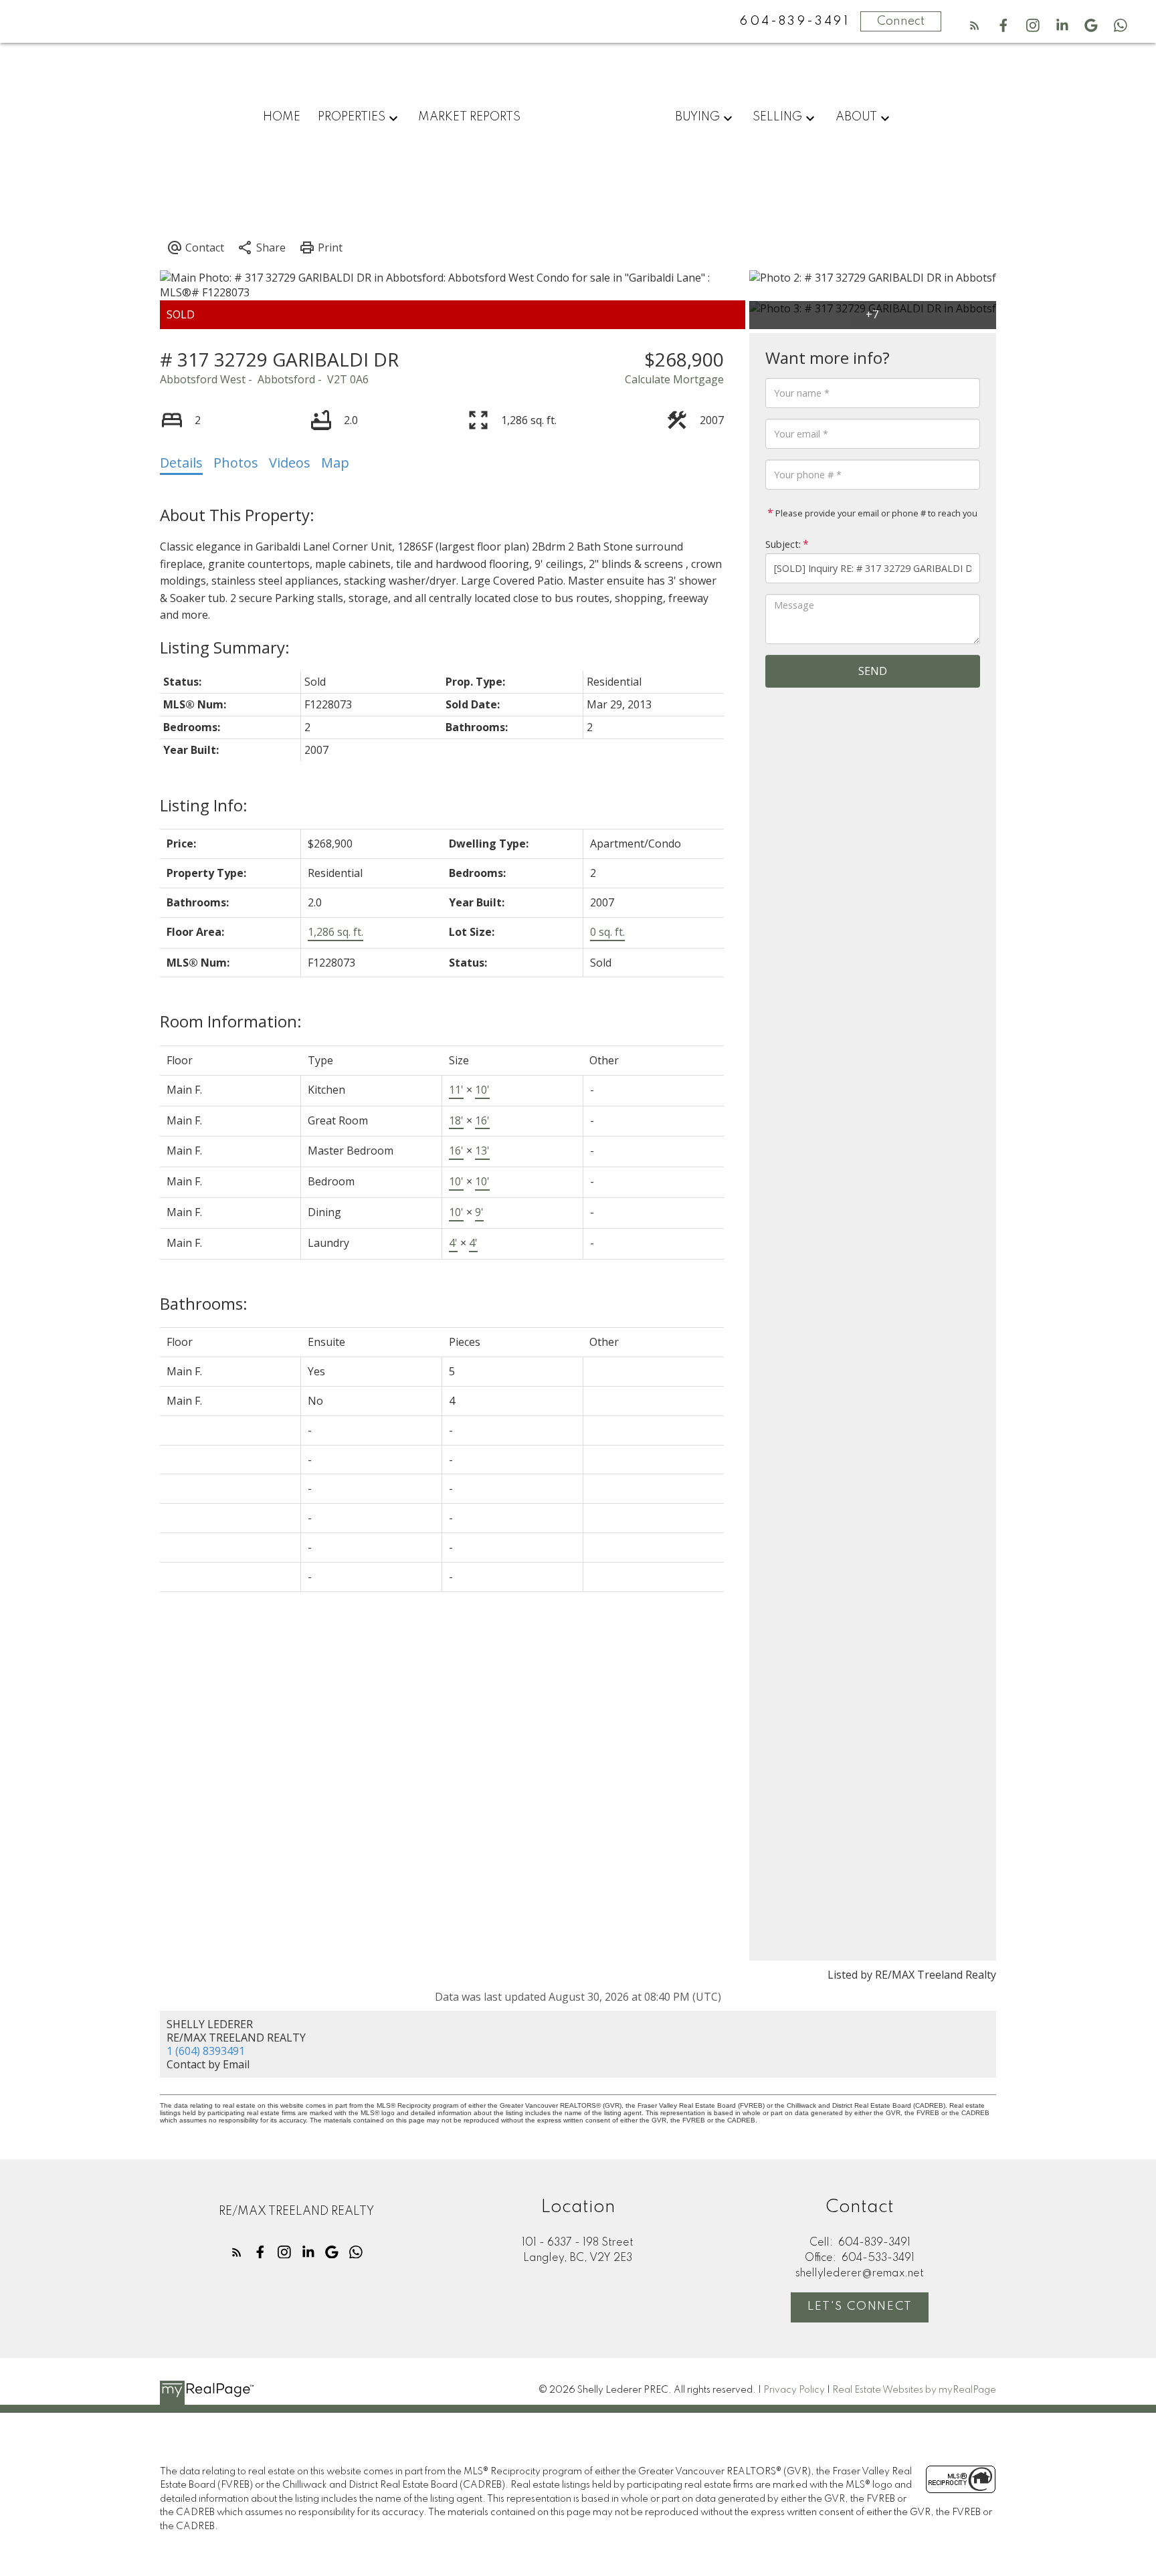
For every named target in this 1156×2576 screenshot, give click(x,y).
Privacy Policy (794, 2390)
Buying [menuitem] (697, 117)
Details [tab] (181, 463)
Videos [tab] (290, 463)
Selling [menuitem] (777, 117)
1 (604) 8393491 (206, 2051)
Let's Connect (860, 2306)
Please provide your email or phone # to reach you (875, 513)
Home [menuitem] (282, 117)
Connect (901, 21)
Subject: (783, 544)
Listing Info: (204, 805)
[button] (975, 25)
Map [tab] (335, 463)
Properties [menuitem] (352, 117)
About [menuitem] (856, 117)
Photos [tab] (236, 463)
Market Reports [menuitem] (469, 117)
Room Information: (231, 1021)
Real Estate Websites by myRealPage (914, 2390)
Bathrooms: (204, 1303)
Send (873, 671)
